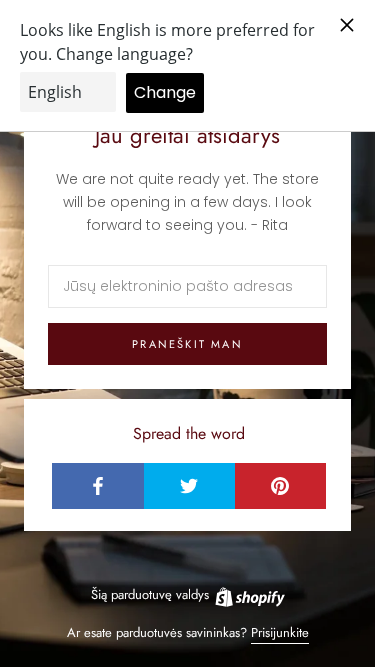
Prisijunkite (280, 632)
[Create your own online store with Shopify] (249, 594)
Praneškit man (187, 344)
